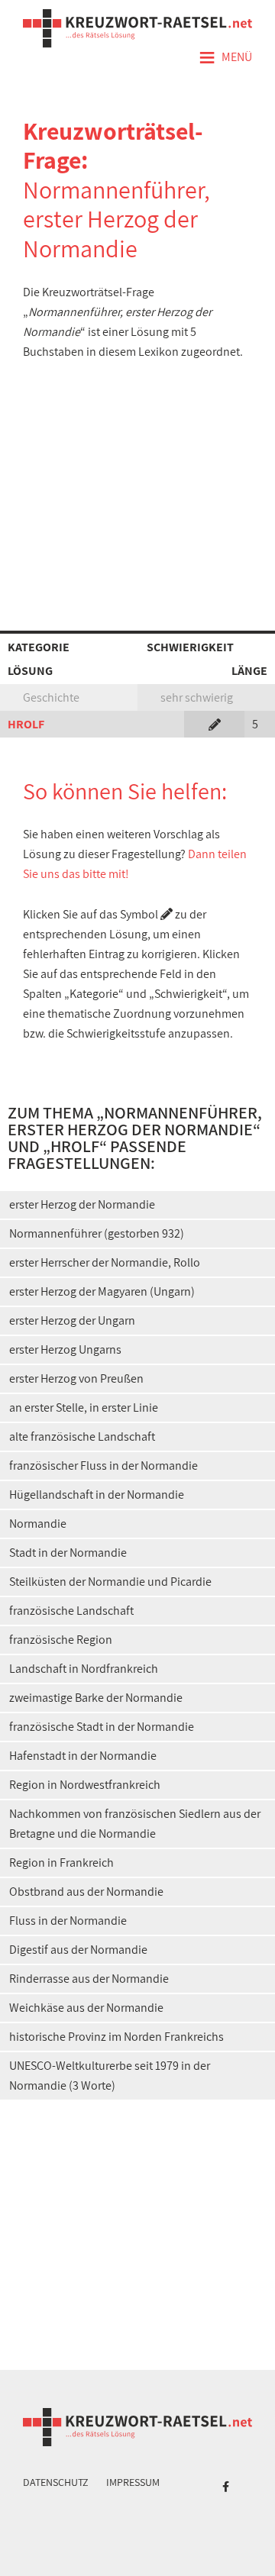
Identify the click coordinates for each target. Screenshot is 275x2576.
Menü (225, 58)
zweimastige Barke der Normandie (96, 1698)
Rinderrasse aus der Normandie (89, 1979)
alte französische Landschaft (82, 1436)
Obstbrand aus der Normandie (86, 1892)
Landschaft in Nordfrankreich (84, 1669)
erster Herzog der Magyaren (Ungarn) (102, 1291)
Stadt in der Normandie (68, 1553)
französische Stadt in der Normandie (102, 1727)
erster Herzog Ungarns (65, 1349)
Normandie (38, 1524)
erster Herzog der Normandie (82, 1204)
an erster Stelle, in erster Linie (84, 1407)
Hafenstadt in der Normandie (83, 1756)
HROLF (26, 724)
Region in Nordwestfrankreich (85, 1785)
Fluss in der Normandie (68, 1921)
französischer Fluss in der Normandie (104, 1466)
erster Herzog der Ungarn (72, 1320)
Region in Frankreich (61, 1863)
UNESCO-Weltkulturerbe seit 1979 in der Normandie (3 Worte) (110, 2076)
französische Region (61, 1640)
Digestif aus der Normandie (78, 1950)
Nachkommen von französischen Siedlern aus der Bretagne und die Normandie (135, 1824)
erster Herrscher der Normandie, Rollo (105, 1262)
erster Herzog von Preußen (76, 1378)
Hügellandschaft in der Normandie (97, 1495)
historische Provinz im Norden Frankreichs (116, 2037)
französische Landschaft (71, 1611)
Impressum (133, 2482)
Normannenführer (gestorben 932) (97, 1233)
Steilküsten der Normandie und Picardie (110, 1582)
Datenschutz (56, 2482)
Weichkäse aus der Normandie (86, 2008)
